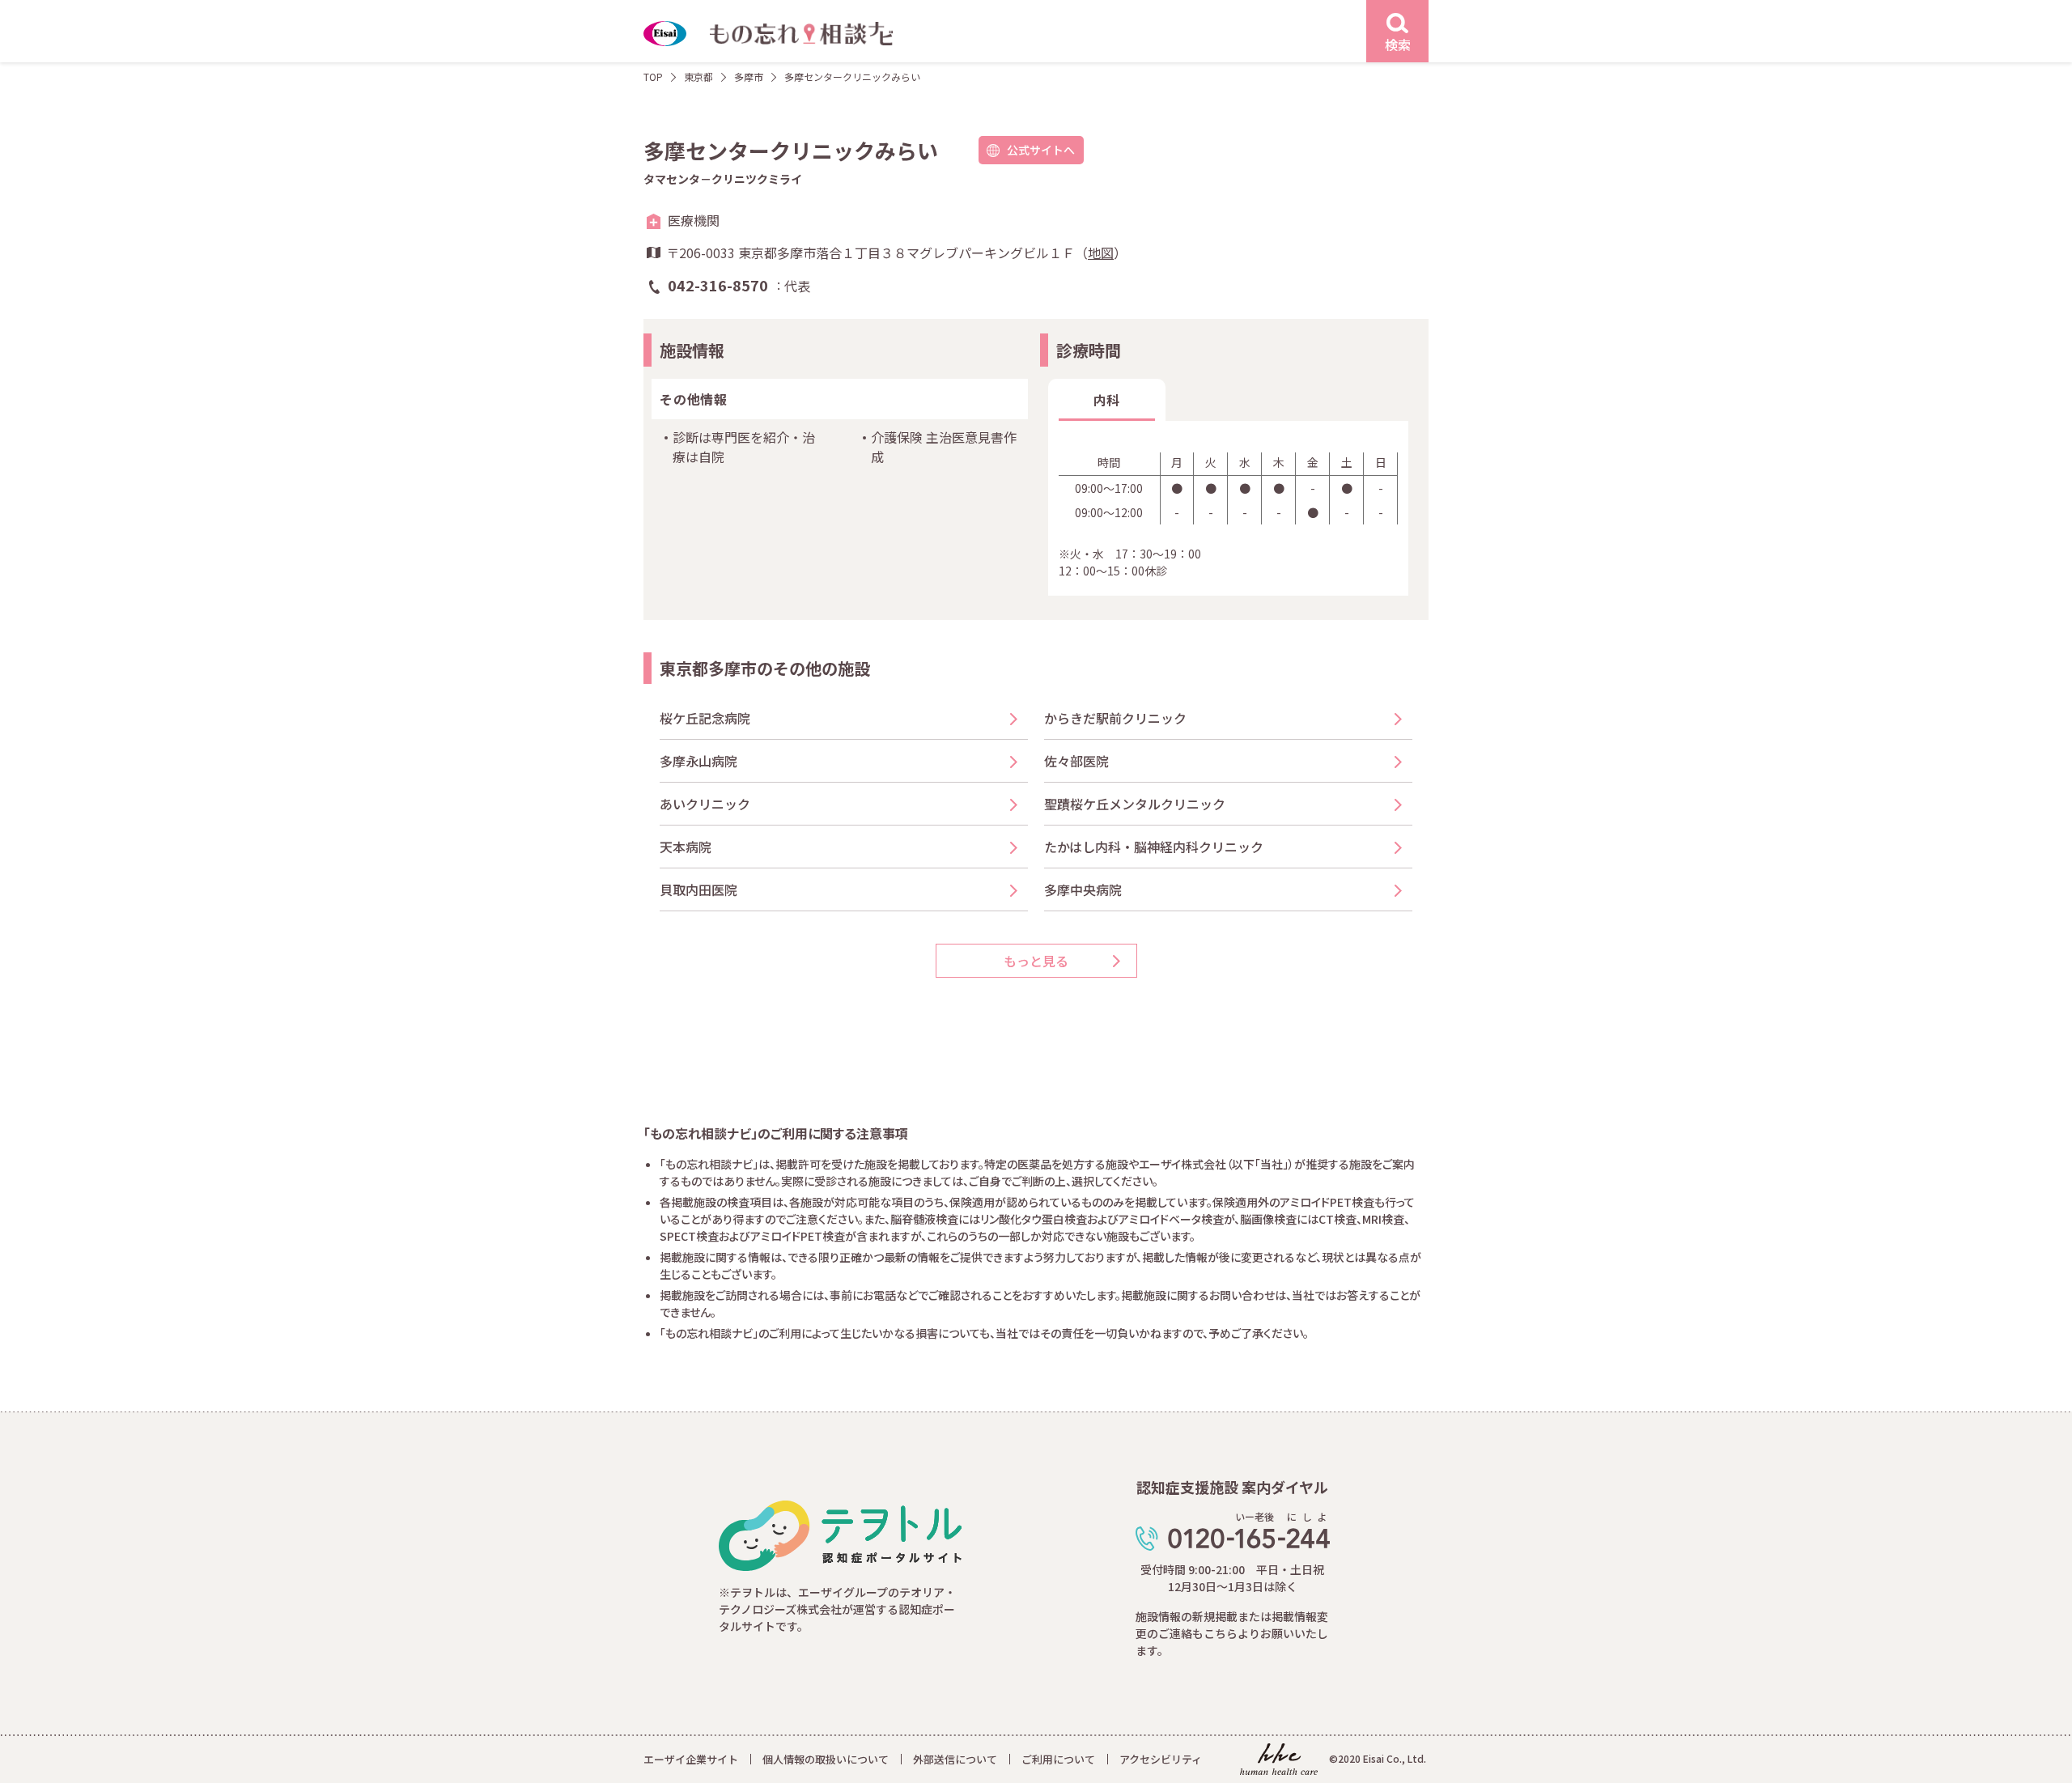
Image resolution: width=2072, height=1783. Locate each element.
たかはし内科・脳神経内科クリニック (1154, 847)
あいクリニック (705, 804)
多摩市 (749, 76)
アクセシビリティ (1161, 1759)
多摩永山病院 (698, 761)
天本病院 (686, 847)
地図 (1101, 253)
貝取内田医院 (698, 889)
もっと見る (1036, 961)
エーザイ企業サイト (691, 1759)
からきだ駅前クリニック (1115, 718)
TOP (653, 76)
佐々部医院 (1076, 761)
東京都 (698, 76)
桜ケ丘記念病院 (705, 718)
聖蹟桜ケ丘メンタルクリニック (1135, 804)
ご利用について (1058, 1759)
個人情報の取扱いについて (826, 1759)
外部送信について (955, 1759)
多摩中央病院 (1083, 889)
